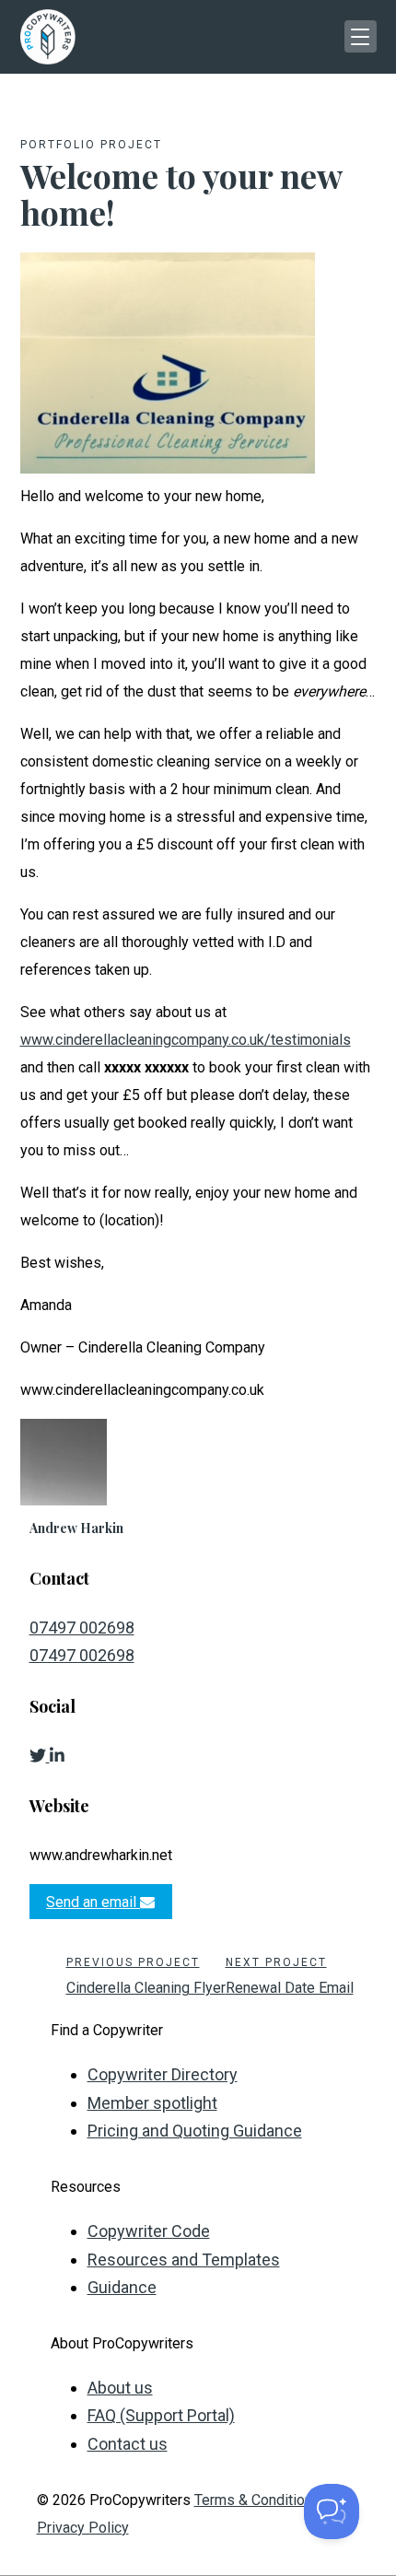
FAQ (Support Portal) (161, 2415)
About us (120, 2388)
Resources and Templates (184, 2260)
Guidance (122, 2287)
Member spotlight (152, 2103)
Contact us (128, 2444)
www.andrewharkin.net (101, 1855)
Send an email (93, 1902)
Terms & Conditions (257, 2500)
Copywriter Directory (163, 2074)
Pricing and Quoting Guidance (195, 2131)
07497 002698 (82, 1628)
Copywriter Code (149, 2231)
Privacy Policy (83, 2528)
